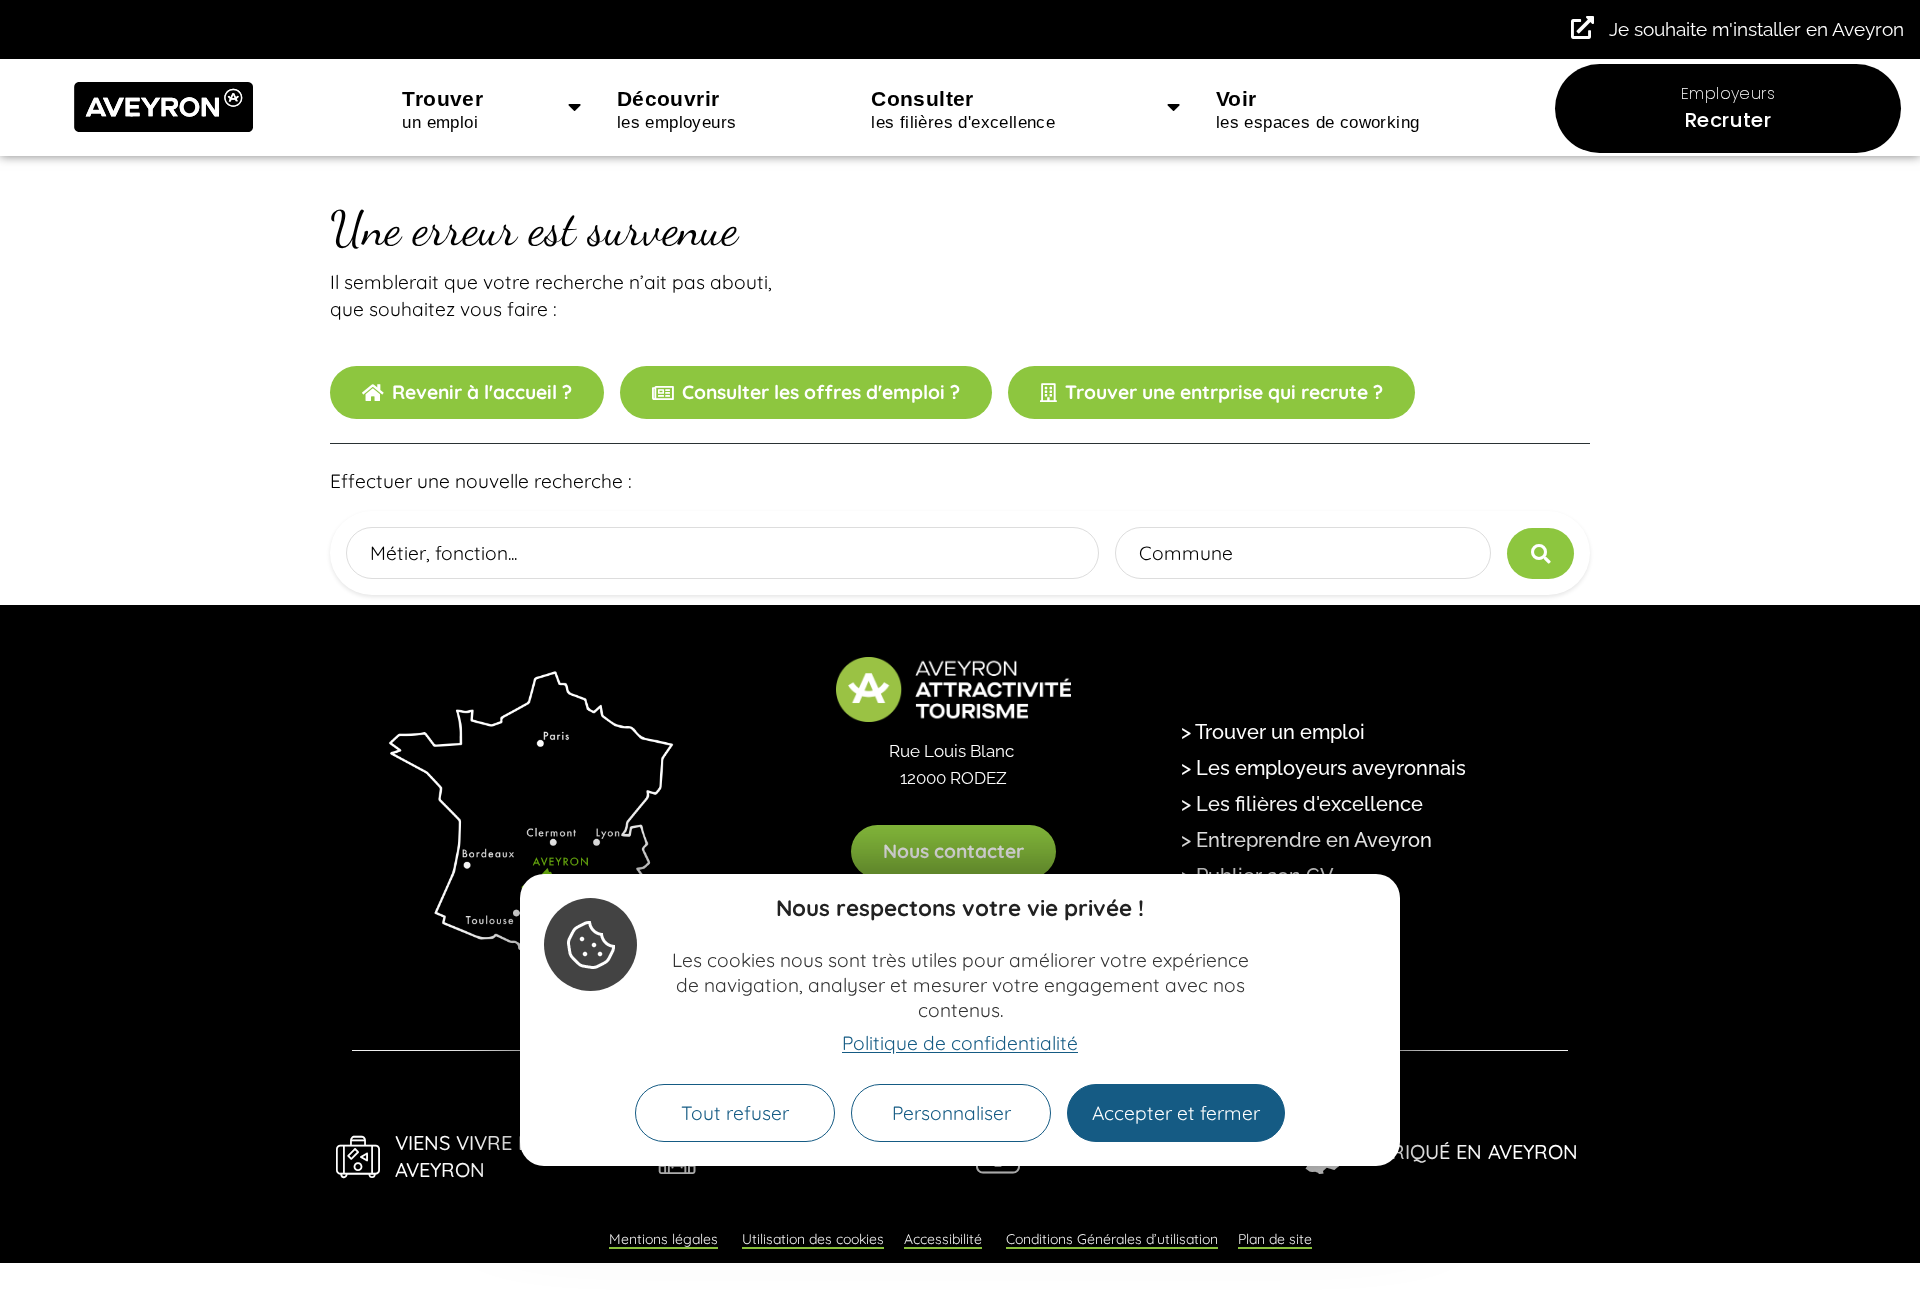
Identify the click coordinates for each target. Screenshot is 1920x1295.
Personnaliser (951, 1113)
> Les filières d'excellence (1302, 804)
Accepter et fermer (1176, 1113)
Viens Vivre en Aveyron (469, 1156)
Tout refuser (735, 1113)
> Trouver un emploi (1273, 732)
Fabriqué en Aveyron (1466, 1151)
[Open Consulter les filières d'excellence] (1173, 108)
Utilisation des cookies (813, 1239)
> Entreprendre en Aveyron (1306, 840)
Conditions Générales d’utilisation (1112, 1239)
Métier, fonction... (443, 553)
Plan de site (1275, 1239)
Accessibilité (943, 1239)
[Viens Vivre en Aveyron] (358, 1157)
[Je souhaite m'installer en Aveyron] (1582, 27)
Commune (1186, 553)
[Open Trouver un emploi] (574, 108)
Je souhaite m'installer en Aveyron (1756, 29)
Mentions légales (663, 1239)
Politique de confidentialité (960, 1043)
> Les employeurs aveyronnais (1323, 768)
